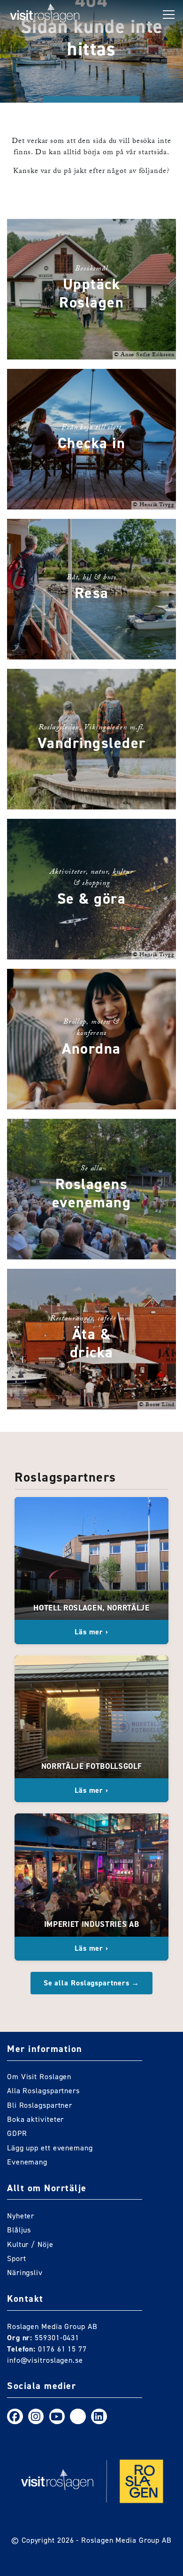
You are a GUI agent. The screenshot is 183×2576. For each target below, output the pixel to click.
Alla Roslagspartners (43, 2091)
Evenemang (27, 2162)
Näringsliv (25, 2273)
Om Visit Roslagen (39, 2077)
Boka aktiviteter (35, 2119)
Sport (17, 2258)
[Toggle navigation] (169, 15)
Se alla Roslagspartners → (92, 1983)
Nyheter (21, 2216)
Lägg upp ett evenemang (50, 2148)
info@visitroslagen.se (45, 2360)
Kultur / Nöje (30, 2244)
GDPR (17, 2133)
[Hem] (45, 15)
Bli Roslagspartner (40, 2105)
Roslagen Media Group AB (126, 2540)
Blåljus (19, 2230)
